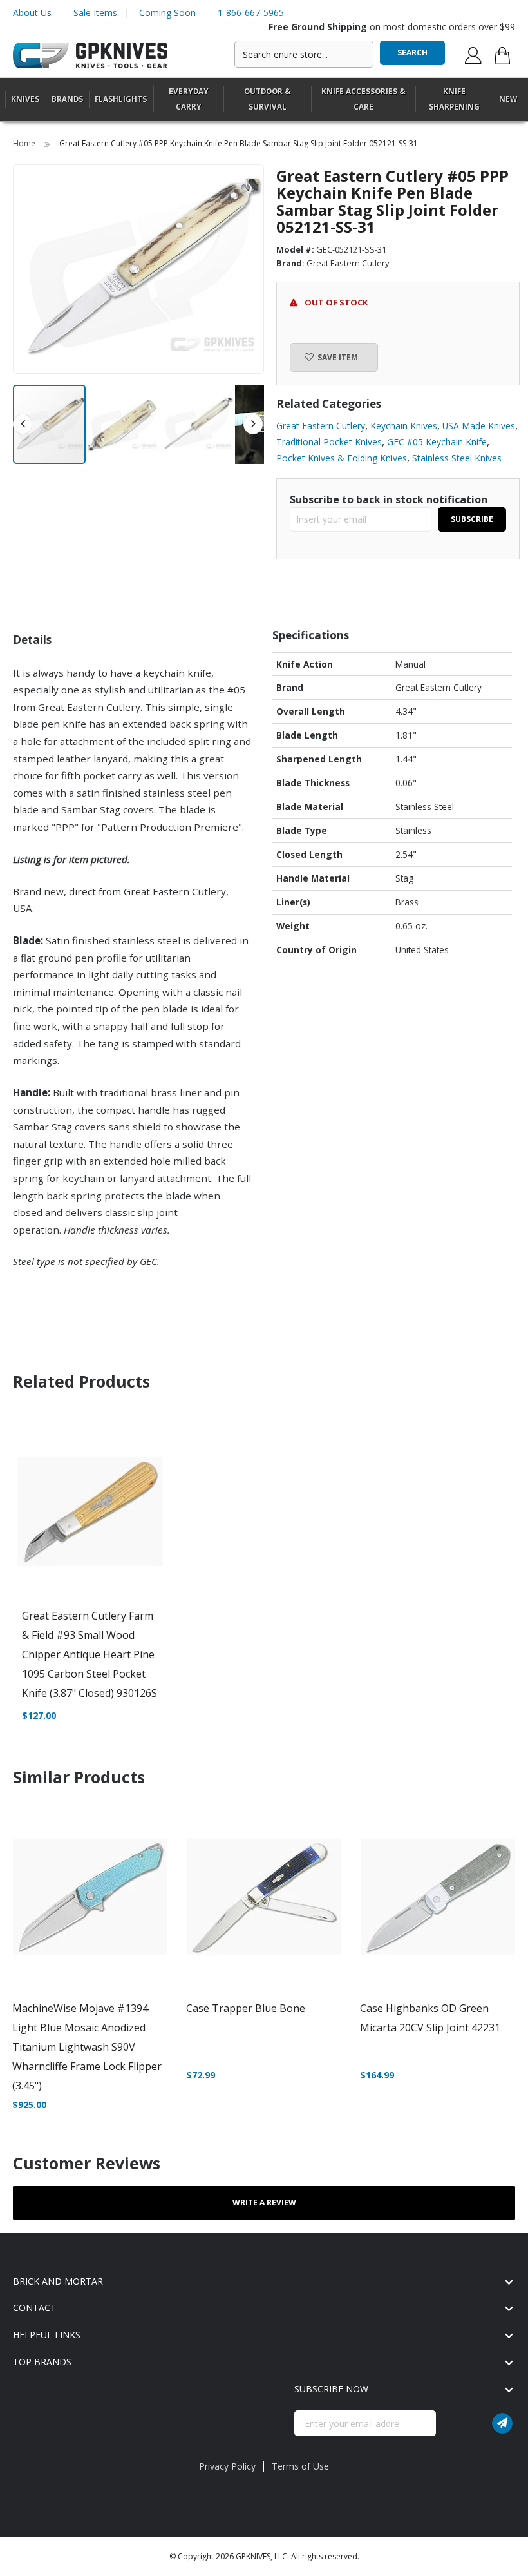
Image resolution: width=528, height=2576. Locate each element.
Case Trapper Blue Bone (246, 2008)
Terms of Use (300, 2466)
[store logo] (90, 56)
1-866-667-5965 (251, 13)
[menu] (264, 100)
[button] (124, 424)
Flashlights (121, 99)
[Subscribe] (502, 2423)
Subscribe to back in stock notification (389, 499)
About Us (32, 13)
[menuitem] (25, 99)
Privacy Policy (227, 2466)
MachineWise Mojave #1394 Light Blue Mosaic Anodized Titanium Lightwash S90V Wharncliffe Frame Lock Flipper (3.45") (87, 2047)
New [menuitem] (508, 99)
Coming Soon (167, 13)
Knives (25, 99)
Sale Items (95, 13)
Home (25, 143)
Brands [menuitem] (67, 99)
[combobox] (304, 54)
